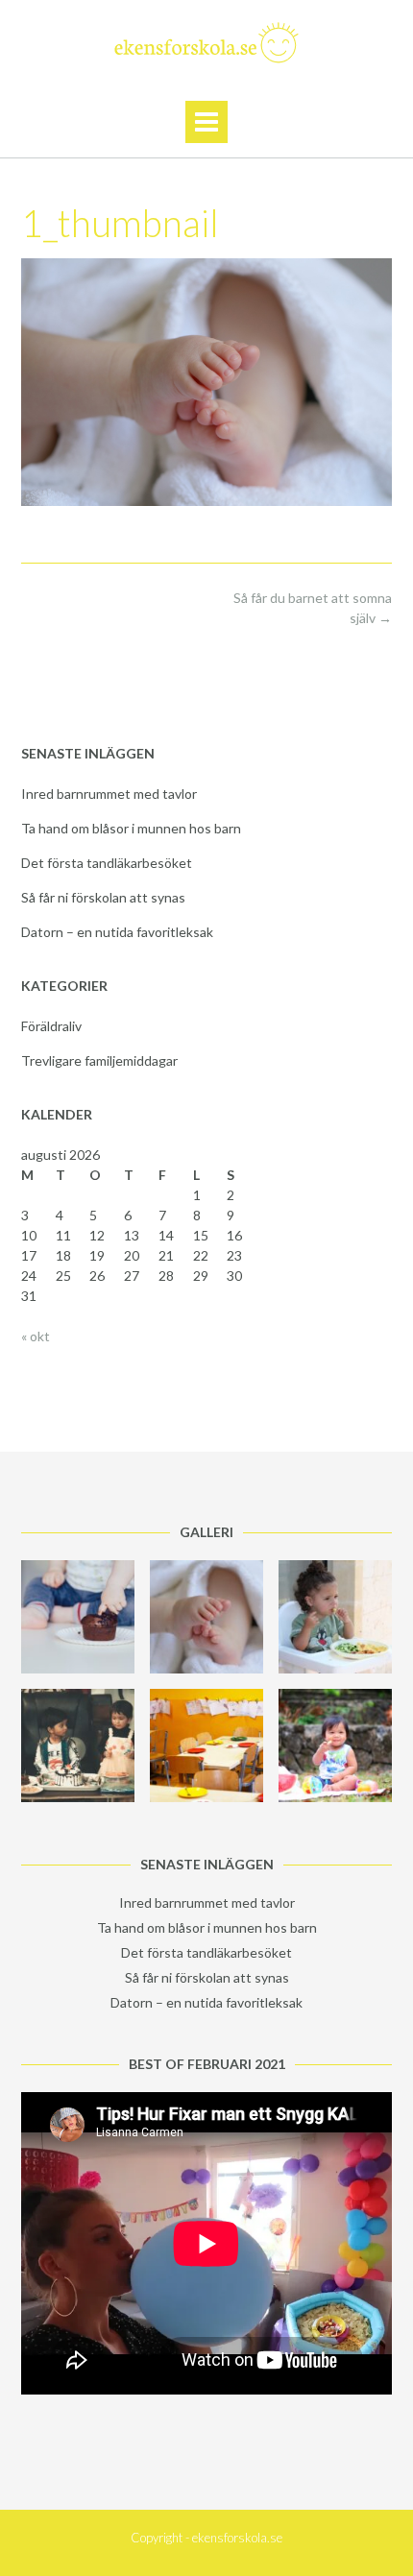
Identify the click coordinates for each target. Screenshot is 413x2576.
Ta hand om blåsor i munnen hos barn (131, 828)
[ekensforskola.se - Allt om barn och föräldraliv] (206, 42)
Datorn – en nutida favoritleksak (117, 932)
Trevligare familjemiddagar (99, 1060)
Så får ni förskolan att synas (103, 897)
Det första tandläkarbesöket (107, 863)
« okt (36, 1336)
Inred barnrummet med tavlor (109, 794)
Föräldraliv (51, 1026)
